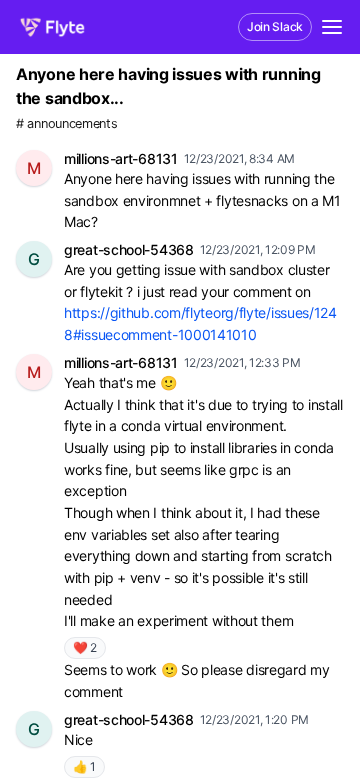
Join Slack (275, 26)
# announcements (67, 123)
